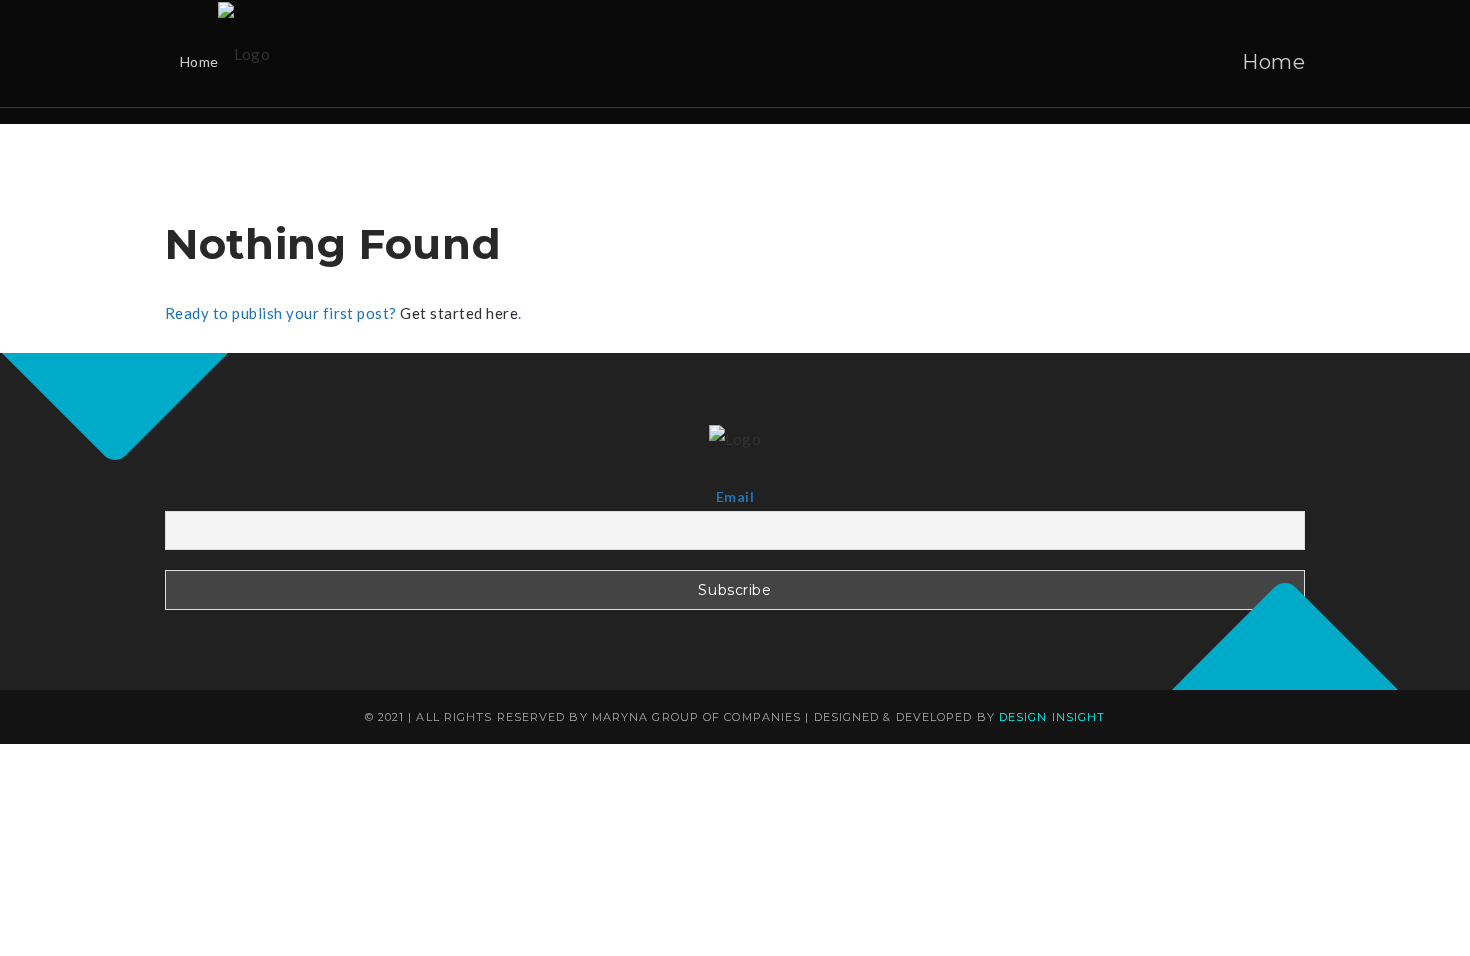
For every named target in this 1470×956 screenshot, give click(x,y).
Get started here (459, 313)
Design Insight (1052, 717)
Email (735, 496)
